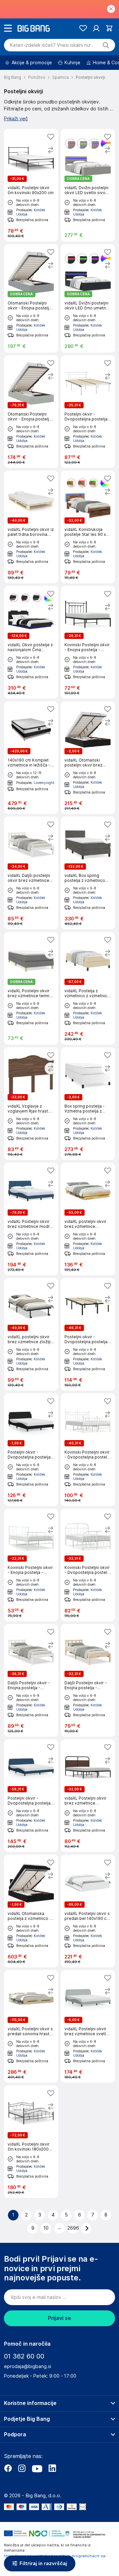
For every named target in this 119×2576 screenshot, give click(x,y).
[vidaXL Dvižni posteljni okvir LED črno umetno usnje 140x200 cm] (88, 298)
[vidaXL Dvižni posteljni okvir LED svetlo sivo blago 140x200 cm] (88, 185)
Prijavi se (59, 2318)
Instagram (22, 2468)
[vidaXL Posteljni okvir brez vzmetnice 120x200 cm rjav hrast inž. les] (88, 1796)
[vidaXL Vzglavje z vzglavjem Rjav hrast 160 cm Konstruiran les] (31, 1104)
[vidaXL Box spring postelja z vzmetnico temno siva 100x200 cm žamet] (88, 873)
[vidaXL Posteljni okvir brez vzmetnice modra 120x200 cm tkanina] (31, 1219)
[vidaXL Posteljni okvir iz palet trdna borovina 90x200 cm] (31, 527)
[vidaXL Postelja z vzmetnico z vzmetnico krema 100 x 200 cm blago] (88, 988)
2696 (73, 2228)
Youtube (37, 2468)
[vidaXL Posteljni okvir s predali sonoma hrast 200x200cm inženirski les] (31, 2026)
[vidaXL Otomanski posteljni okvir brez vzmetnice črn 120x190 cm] (88, 758)
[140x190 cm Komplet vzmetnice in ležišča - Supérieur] (31, 758)
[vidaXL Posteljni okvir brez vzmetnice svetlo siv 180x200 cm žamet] (88, 2026)
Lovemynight (44, 783)
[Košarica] (109, 28)
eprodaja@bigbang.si (28, 2366)
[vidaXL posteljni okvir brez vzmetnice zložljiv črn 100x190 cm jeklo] (31, 1334)
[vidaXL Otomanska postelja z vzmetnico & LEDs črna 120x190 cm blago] (31, 1911)
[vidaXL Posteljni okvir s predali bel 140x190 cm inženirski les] (88, 1911)
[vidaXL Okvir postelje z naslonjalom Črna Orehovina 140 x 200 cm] (31, 642)
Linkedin (52, 2468)
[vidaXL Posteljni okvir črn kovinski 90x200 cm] (31, 185)
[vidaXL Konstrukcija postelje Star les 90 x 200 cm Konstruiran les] (88, 527)
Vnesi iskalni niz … (52, 45)
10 (46, 2228)
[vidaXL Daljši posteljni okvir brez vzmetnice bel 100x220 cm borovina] (31, 873)
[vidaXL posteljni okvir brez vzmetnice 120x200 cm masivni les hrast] (88, 1219)
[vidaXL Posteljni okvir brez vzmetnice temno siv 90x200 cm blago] (31, 988)
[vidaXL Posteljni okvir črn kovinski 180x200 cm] (31, 2142)
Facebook (8, 2468)
